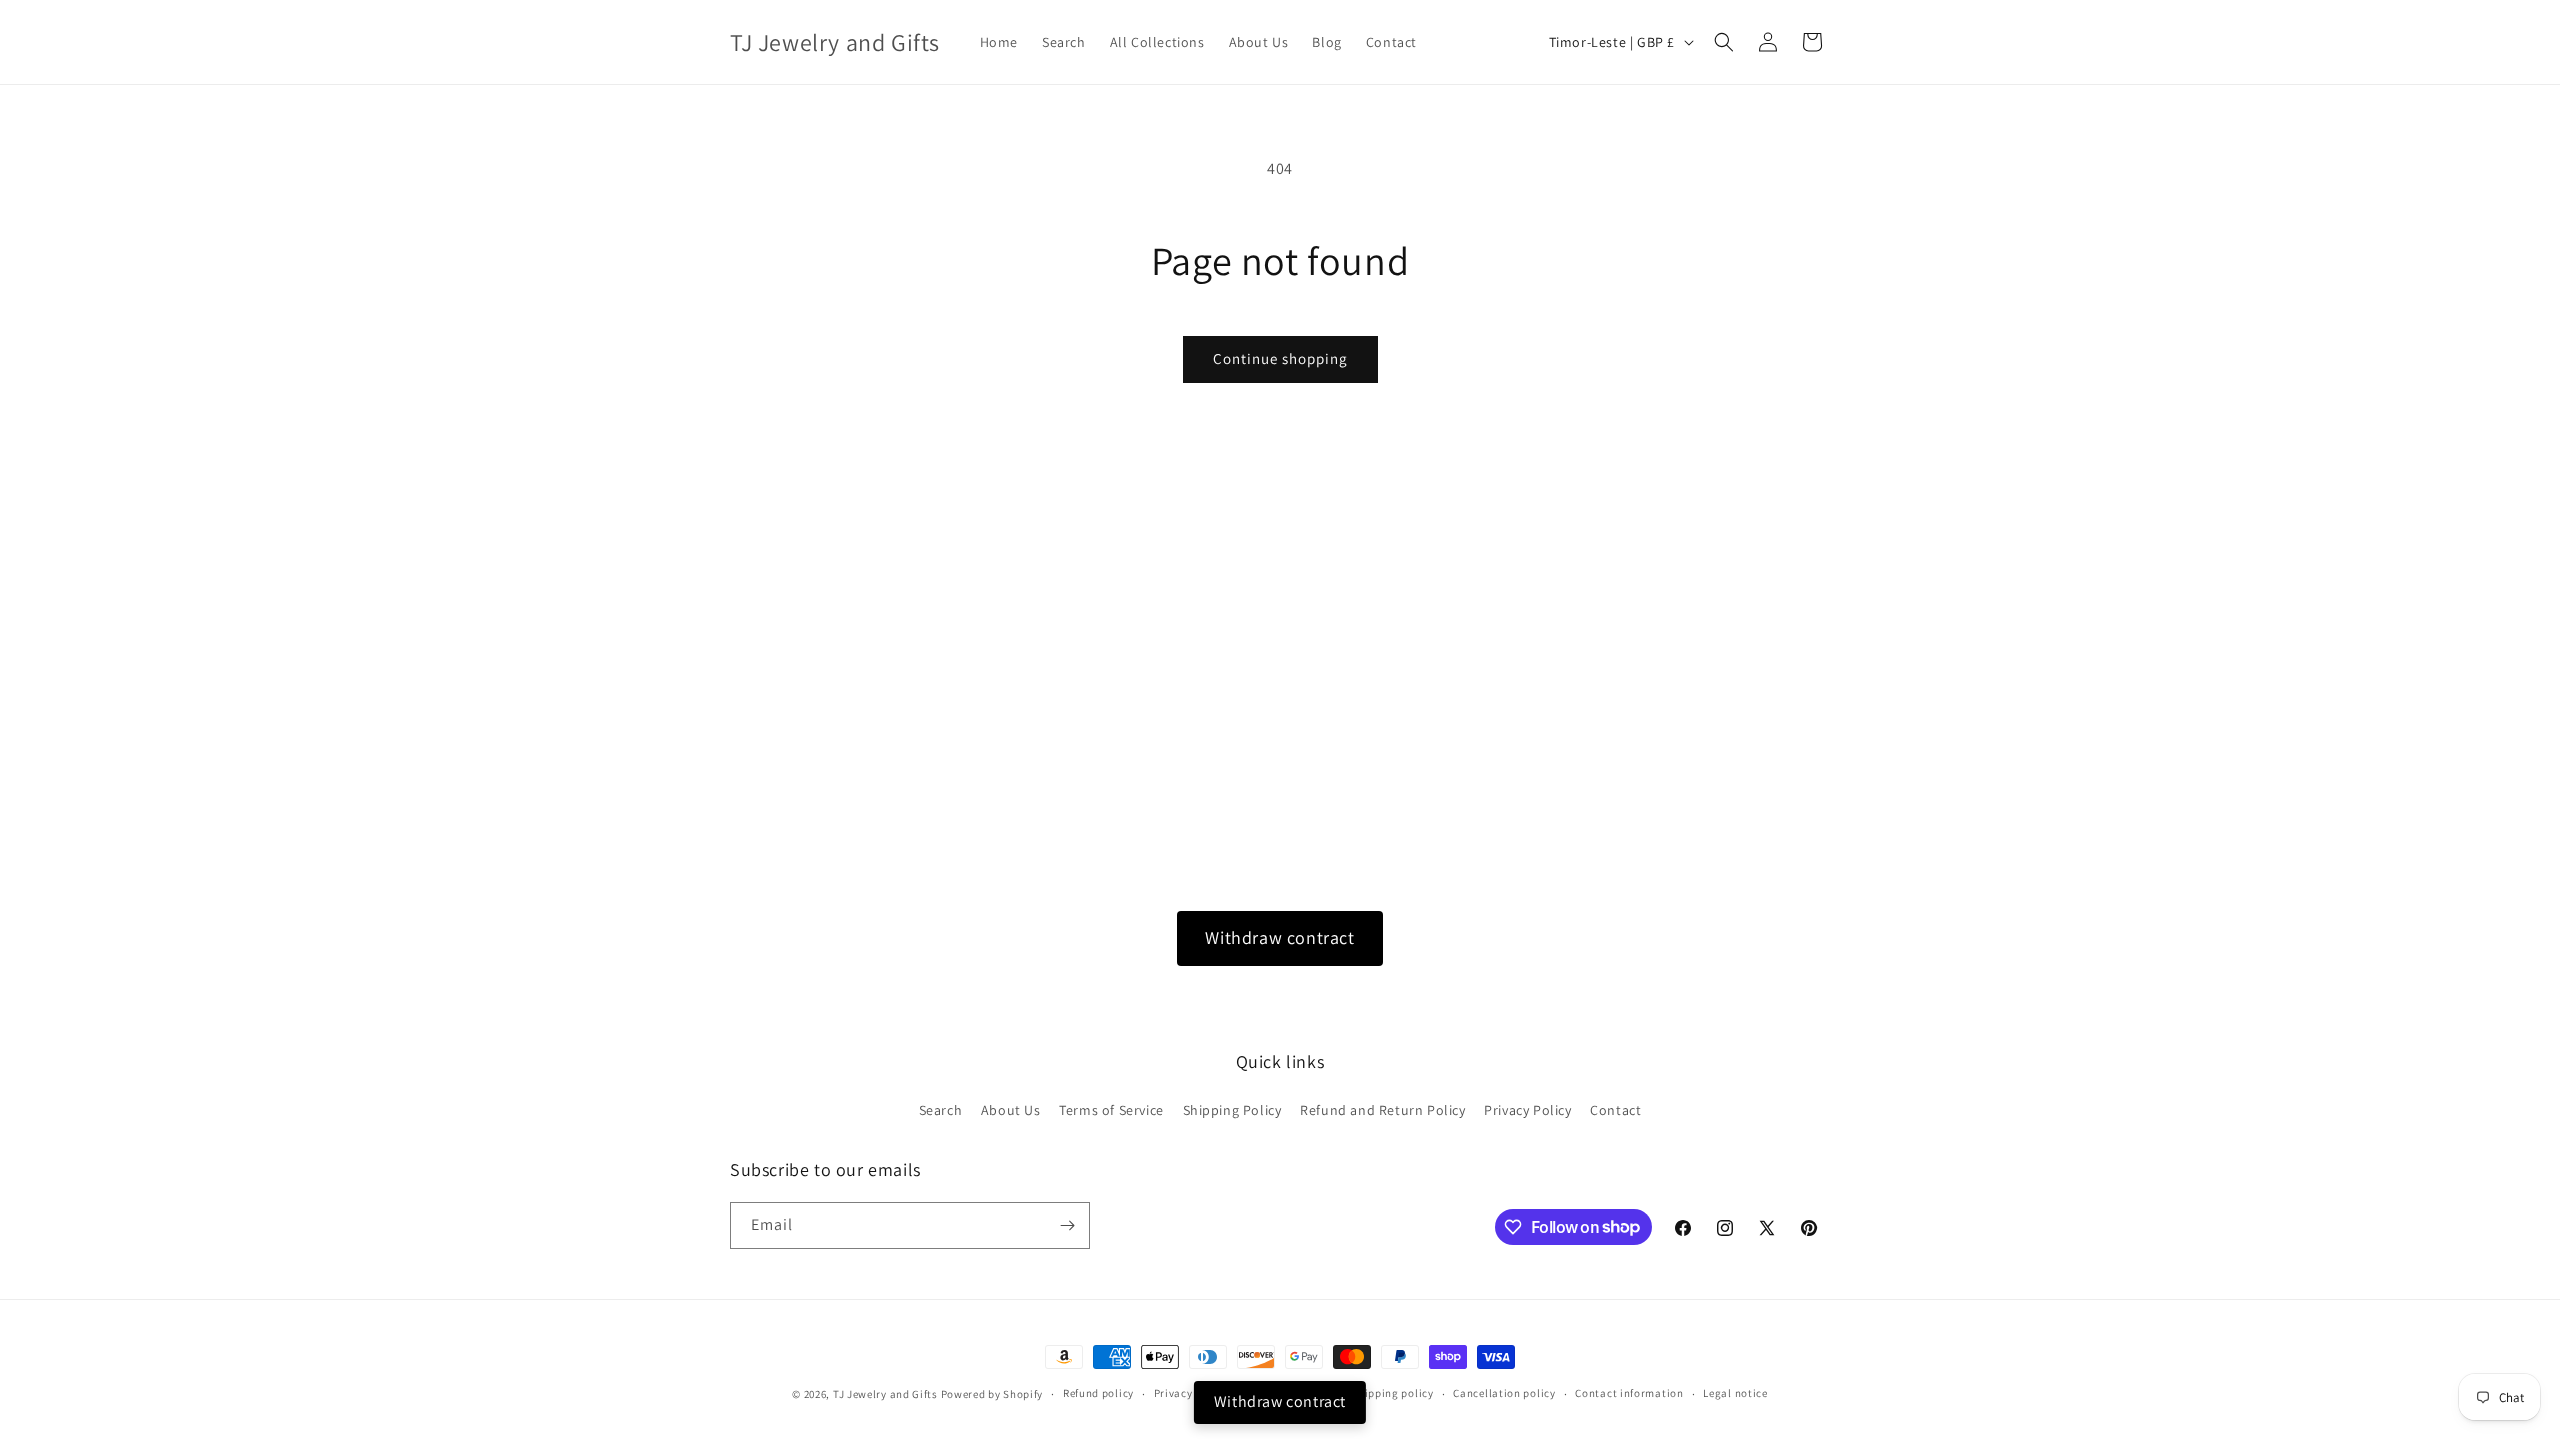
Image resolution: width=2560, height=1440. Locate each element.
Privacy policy (1191, 1393)
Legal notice (1735, 1393)
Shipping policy (1392, 1393)
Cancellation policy (1504, 1393)
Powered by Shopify (992, 1394)
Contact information (1629, 1393)
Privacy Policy (1527, 1110)
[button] (1724, 42)
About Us (1011, 1110)
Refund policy (1098, 1393)
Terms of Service (1111, 1110)
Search (941, 1110)
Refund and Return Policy (1382, 1110)
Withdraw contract (1279, 937)
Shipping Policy (1232, 1110)
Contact (1615, 1110)
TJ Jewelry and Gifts (885, 1394)
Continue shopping (1280, 358)
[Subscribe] (1067, 1225)
